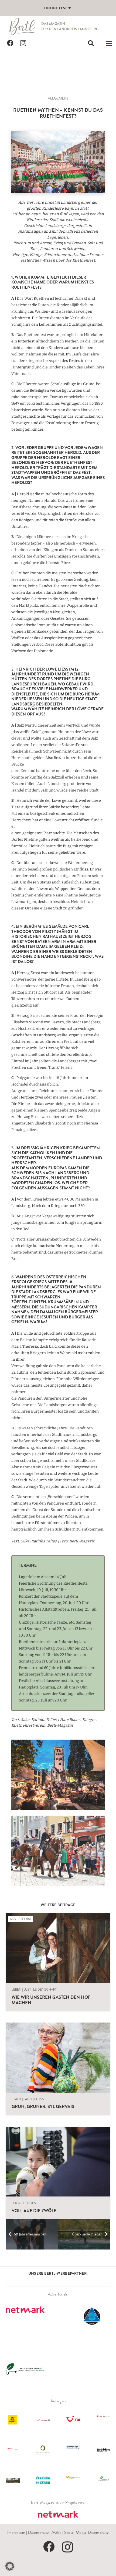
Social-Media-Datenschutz (86, 2532)
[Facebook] (10, 43)
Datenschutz (38, 2532)
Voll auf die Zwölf (34, 2211)
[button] (91, 43)
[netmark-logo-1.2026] (58, 2515)
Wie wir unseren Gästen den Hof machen (51, 2000)
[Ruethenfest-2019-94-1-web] (58, 162)
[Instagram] (23, 43)
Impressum (16, 2532)
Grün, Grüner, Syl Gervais (43, 2106)
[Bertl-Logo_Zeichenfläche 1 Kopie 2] (23, 27)
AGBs (57, 2532)
